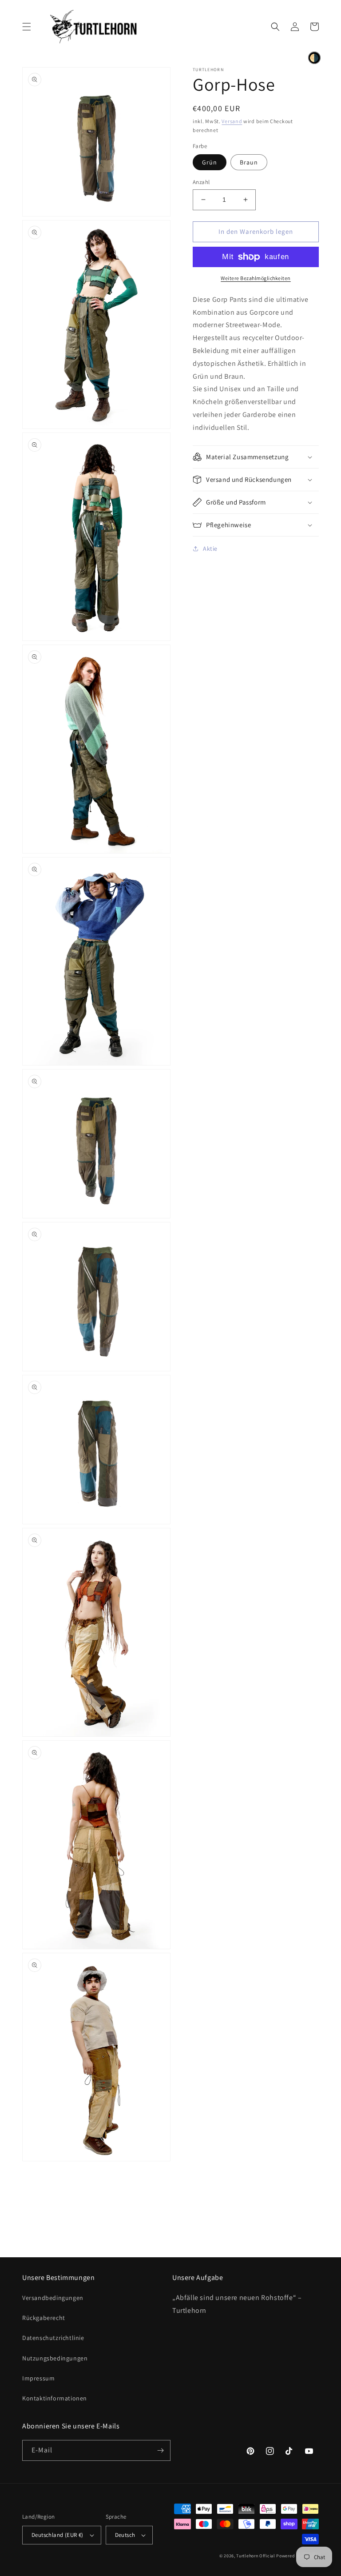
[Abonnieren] (160, 2450)
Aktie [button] (210, 549)
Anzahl (201, 182)
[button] (27, 27)
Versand (232, 121)
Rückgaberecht (44, 2318)
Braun (249, 162)
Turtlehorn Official (256, 2556)
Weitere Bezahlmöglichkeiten (256, 278)
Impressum (38, 2378)
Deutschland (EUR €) (57, 2535)
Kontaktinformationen (55, 2398)
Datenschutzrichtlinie (53, 2338)
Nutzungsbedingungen (55, 2358)
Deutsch (125, 2535)
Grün (210, 162)
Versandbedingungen (53, 2298)
